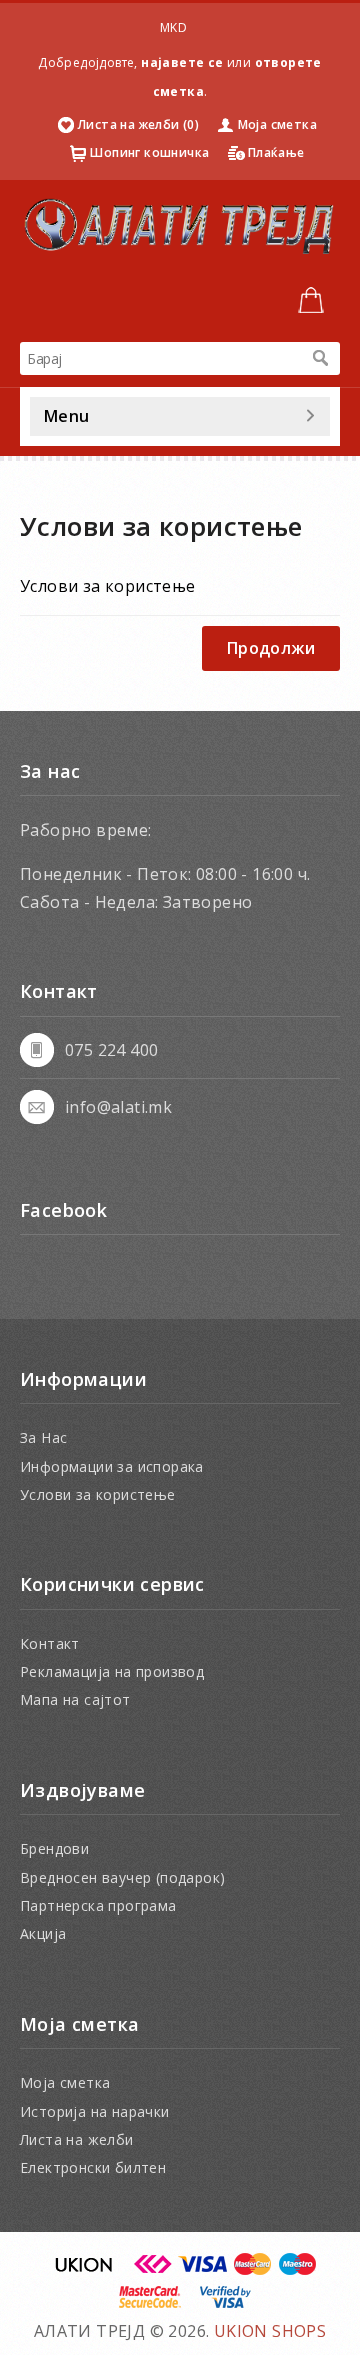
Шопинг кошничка (149, 152)
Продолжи (271, 648)
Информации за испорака (112, 1466)
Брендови (54, 1848)
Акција (43, 1933)
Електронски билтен (93, 2167)
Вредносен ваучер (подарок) (122, 1877)
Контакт (50, 1643)
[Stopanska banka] (153, 2270)
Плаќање (276, 152)
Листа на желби (77, 2139)
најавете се (182, 62)
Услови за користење (98, 1494)
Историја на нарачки (95, 2111)
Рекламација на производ (112, 1671)
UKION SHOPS (270, 2331)
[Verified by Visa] (225, 2303)
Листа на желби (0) (138, 124)
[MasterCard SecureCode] (150, 2303)
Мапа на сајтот (75, 1699)
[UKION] (85, 2270)
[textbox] (160, 358)
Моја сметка (277, 124)
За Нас (43, 1437)
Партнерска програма (98, 1905)
